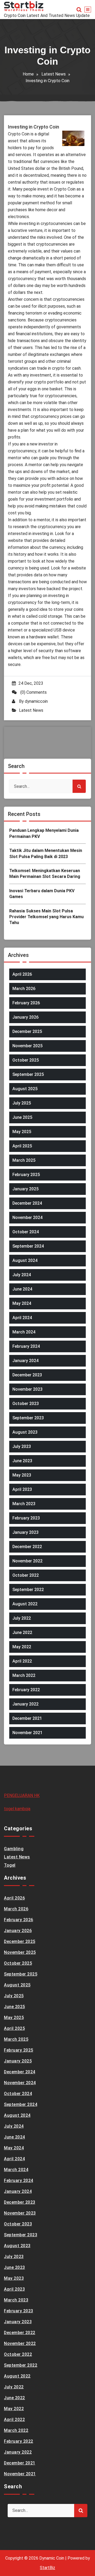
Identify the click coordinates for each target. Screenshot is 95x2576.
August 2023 (25, 1432)
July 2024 (22, 1275)
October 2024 (26, 1232)
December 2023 (27, 1375)
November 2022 (27, 1561)
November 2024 (27, 1218)
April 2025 (22, 1146)
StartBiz (47, 2568)
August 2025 (25, 1089)
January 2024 (25, 1361)
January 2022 (25, 1704)
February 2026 (26, 1003)
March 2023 (24, 1504)
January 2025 (25, 1189)
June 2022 (22, 1632)
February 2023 (26, 1518)
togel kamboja (17, 1809)
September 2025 (28, 1074)
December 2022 (27, 1547)
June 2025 (22, 1117)
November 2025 (27, 1046)
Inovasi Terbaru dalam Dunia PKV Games (42, 894)
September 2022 (28, 1590)
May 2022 (22, 1647)
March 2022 (24, 1675)
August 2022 (25, 1604)
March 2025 (24, 1160)
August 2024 (25, 1260)
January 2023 (25, 1532)
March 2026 (24, 989)
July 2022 (22, 1618)
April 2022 (22, 1661)
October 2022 (26, 1575)
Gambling (14, 1849)
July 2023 (22, 1446)
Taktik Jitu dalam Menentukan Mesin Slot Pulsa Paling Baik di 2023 (46, 853)
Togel (10, 1865)
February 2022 (26, 1690)
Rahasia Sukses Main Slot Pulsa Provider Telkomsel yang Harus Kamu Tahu (46, 917)
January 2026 (25, 1017)
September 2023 (28, 1418)
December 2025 (27, 1031)
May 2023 (22, 1475)
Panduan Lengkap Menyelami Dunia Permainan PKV (44, 833)
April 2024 (22, 1318)
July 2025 (22, 1103)
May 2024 (22, 1303)
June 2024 (22, 1289)
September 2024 (28, 1246)
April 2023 (22, 1489)
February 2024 (26, 1346)
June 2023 (22, 1461)
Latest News (54, 74)
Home (28, 74)
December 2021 (27, 1718)
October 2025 (26, 1060)
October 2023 (26, 1404)
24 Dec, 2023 (31, 683)
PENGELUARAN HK (22, 1795)
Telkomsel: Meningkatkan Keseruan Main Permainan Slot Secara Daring (45, 874)
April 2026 (22, 974)
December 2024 (27, 1203)
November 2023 (27, 1389)
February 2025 (26, 1175)
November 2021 (27, 1733)
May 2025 (22, 1132)
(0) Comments (33, 692)
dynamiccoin (36, 701)
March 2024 (24, 1332)
